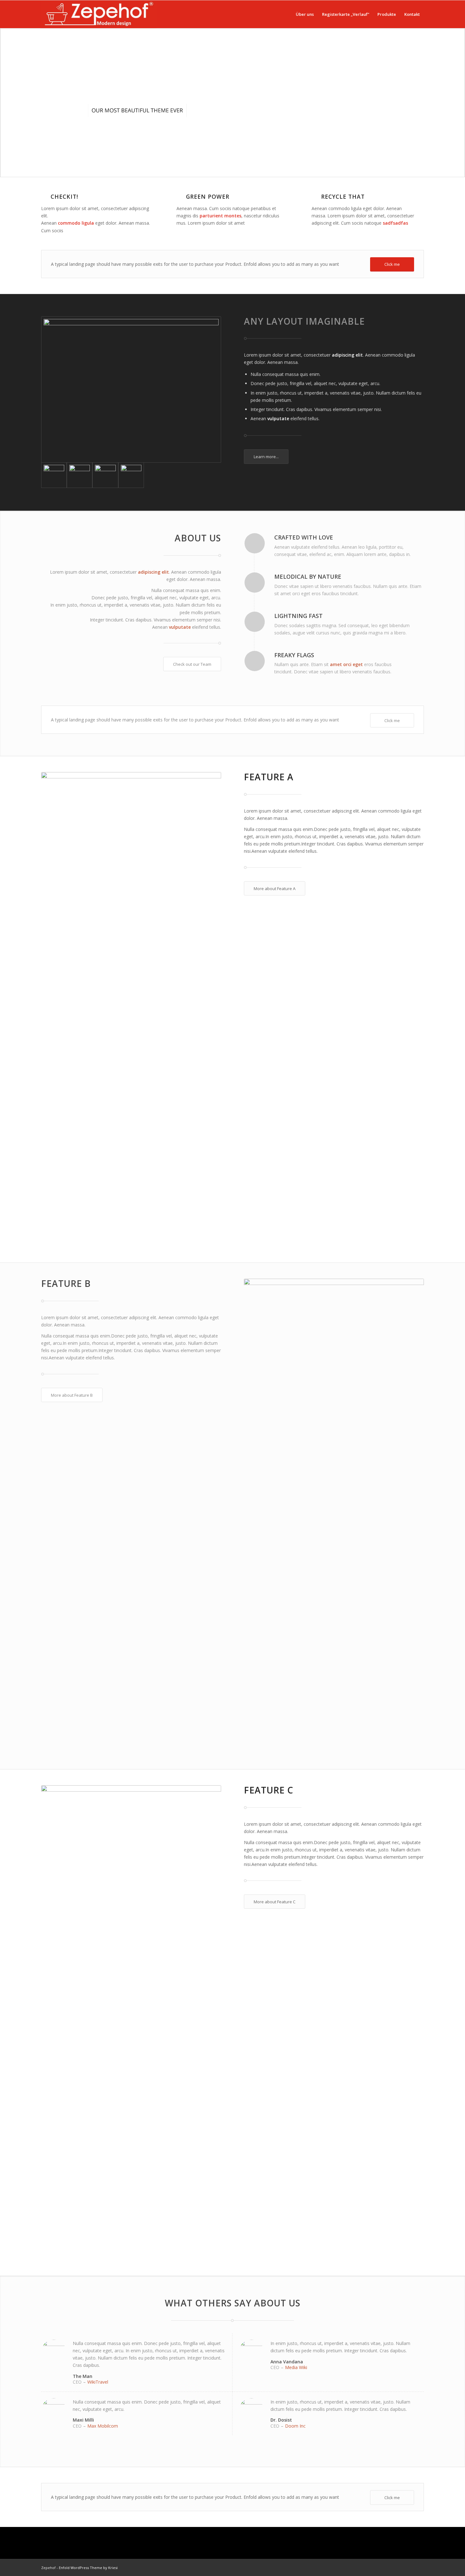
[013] (105, 475)
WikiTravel (98, 2382)
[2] (131, 390)
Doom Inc (295, 2426)
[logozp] (99, 14)
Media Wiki (296, 2367)
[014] (80, 475)
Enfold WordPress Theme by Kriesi (88, 2568)
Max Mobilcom (103, 2426)
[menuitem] (305, 14)
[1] (131, 475)
